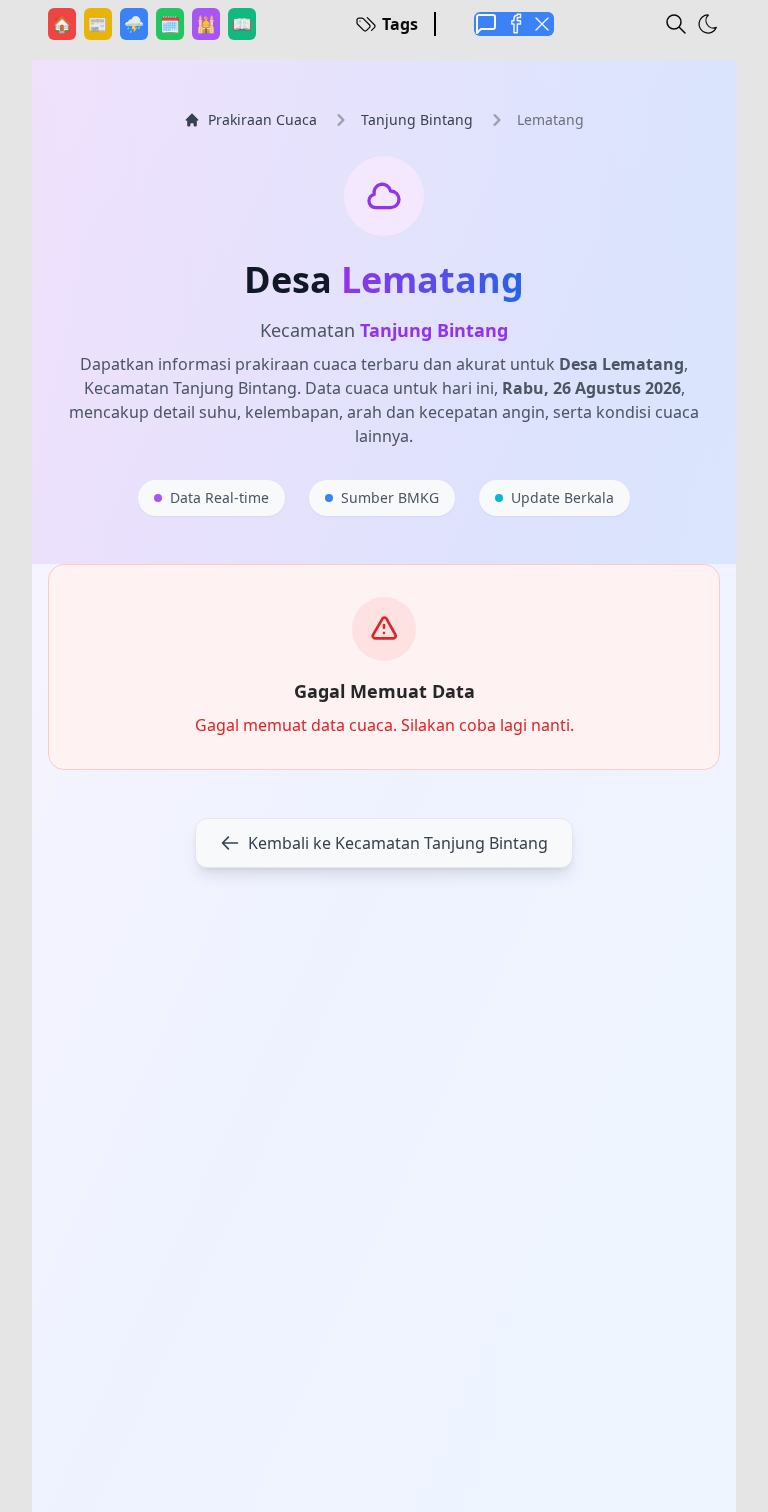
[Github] (514, 24)
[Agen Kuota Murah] (486, 24)
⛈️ (136, 23)
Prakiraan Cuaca (262, 119)
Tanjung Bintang (417, 119)
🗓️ (172, 23)
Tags (400, 24)
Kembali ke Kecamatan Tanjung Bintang (398, 843)
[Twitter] (542, 24)
